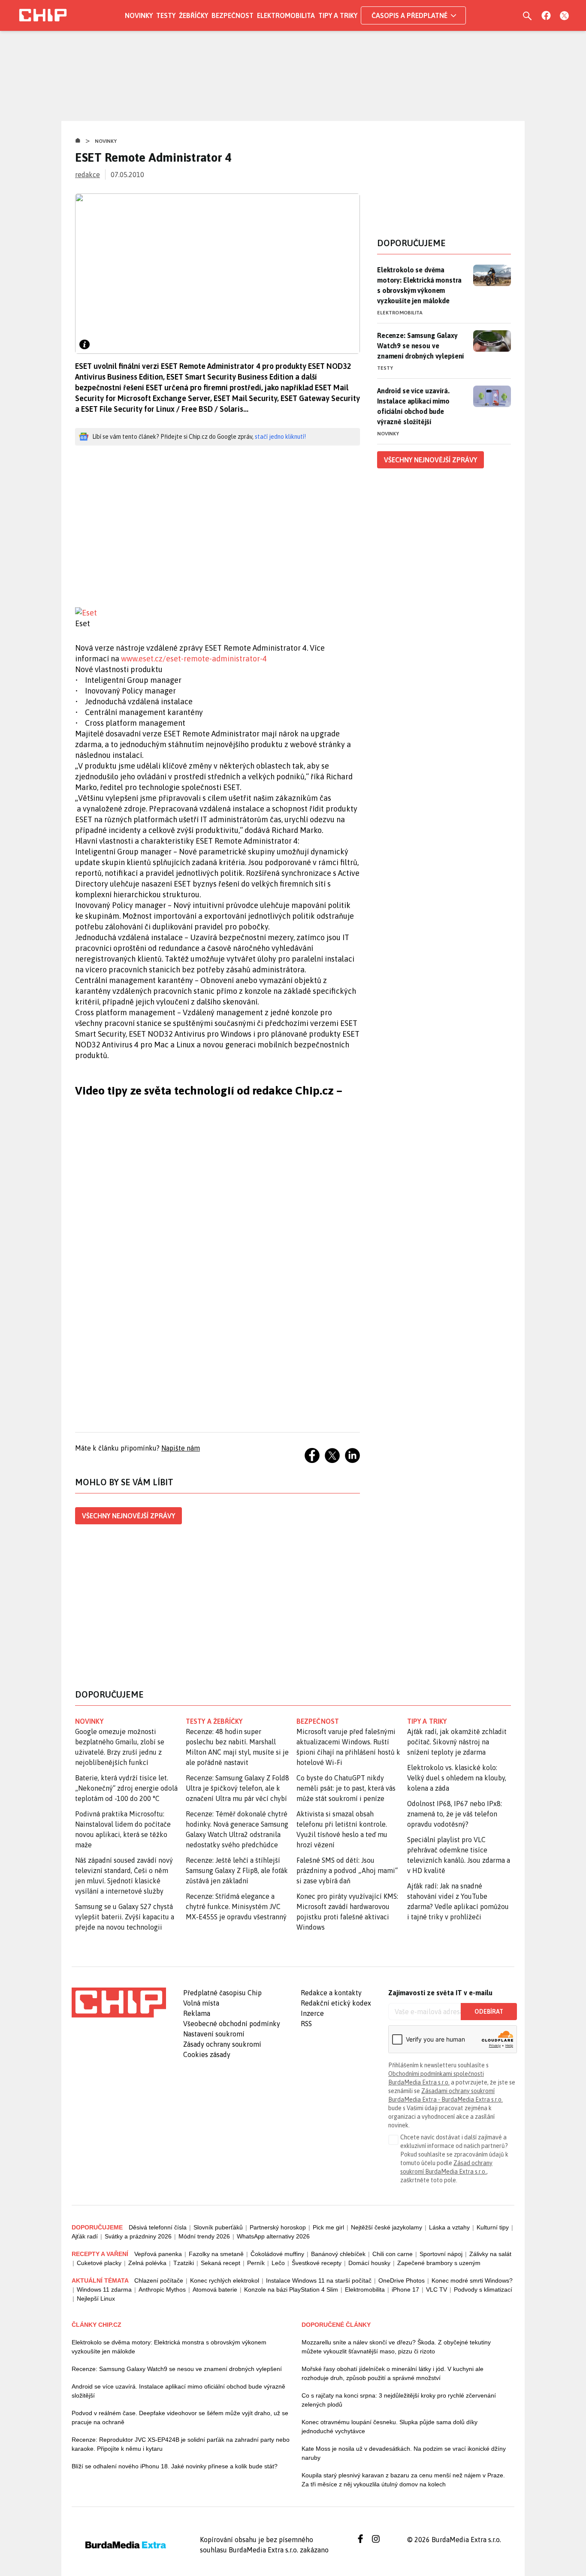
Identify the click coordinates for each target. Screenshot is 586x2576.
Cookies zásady (207, 2054)
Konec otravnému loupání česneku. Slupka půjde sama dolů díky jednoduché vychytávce (390, 2427)
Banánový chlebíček (338, 2254)
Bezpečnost (233, 15)
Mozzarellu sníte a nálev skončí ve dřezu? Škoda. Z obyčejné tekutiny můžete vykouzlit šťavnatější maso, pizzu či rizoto (396, 2347)
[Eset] (217, 613)
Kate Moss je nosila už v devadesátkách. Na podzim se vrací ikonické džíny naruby (404, 2453)
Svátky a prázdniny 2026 (138, 2236)
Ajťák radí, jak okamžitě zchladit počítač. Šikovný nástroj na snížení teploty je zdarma (457, 1742)
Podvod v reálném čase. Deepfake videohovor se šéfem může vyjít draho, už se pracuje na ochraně (180, 2418)
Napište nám (181, 1448)
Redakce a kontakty (331, 1993)
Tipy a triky (338, 15)
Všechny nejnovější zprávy (128, 1516)
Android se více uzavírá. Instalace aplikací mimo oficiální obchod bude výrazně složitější (413, 406)
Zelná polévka (147, 2263)
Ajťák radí (85, 2236)
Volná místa (201, 2003)
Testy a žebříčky (214, 1721)
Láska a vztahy (449, 2227)
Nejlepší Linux (96, 2298)
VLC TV (436, 2289)
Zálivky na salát (490, 2254)
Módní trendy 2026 (204, 2236)
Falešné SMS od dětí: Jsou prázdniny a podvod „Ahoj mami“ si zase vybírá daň (347, 1870)
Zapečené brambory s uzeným (439, 2263)
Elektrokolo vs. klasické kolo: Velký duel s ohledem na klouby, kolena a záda (457, 1778)
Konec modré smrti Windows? (472, 2280)
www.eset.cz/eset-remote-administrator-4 (194, 659)
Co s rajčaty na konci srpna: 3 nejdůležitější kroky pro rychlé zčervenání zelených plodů (399, 2400)
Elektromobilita (286, 15)
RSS (306, 2024)
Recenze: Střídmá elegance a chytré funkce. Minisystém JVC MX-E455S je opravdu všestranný (236, 1906)
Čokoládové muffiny (277, 2254)
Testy (166, 15)
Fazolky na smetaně (216, 2254)
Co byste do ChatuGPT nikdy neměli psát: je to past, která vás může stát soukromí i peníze (346, 1788)
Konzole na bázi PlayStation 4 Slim (291, 2289)
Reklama (197, 2013)
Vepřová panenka (158, 2254)
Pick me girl (328, 2227)
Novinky (139, 15)
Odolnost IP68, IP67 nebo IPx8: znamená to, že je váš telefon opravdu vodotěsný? (455, 1814)
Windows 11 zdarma (104, 2289)
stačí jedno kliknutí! (280, 437)
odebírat (489, 2012)
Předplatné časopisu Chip (222, 1993)
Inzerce (312, 2013)
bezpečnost (318, 1721)
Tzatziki (184, 2263)
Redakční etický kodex (336, 2003)
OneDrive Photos (402, 2280)
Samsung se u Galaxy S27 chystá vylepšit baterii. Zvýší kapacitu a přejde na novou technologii (125, 1917)
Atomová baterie (215, 2289)
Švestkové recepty (317, 2263)
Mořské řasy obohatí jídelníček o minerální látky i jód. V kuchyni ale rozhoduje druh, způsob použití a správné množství (393, 2373)
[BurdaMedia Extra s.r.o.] (119, 2003)
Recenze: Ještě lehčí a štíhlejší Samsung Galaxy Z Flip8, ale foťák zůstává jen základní (237, 1870)
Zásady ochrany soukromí (222, 2044)
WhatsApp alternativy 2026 (273, 2236)
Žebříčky (193, 15)
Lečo (278, 2263)
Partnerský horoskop (278, 2227)
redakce (88, 175)
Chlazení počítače (159, 2280)
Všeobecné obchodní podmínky (232, 2024)
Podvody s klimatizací (483, 2289)
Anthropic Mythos (162, 2289)
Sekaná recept (221, 2263)
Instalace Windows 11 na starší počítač (319, 2280)
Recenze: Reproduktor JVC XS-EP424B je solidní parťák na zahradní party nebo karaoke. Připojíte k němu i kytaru (181, 2444)
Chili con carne (393, 2254)
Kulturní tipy (493, 2227)
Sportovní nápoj (441, 2254)
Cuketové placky (99, 2263)
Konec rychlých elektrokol (225, 2280)
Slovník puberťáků (218, 2227)
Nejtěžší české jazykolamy (387, 2227)
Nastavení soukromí (214, 2034)
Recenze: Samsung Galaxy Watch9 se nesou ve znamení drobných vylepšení (420, 346)
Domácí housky (369, 2263)
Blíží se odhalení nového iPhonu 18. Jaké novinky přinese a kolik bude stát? (175, 2466)
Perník (256, 2263)
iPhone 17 (405, 2289)
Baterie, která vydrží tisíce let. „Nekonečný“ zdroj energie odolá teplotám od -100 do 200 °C (126, 1788)
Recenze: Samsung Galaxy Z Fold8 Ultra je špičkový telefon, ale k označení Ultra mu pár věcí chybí (237, 1788)
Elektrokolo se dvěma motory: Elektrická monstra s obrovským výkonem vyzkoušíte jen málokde (419, 285)
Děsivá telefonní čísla (158, 2227)
